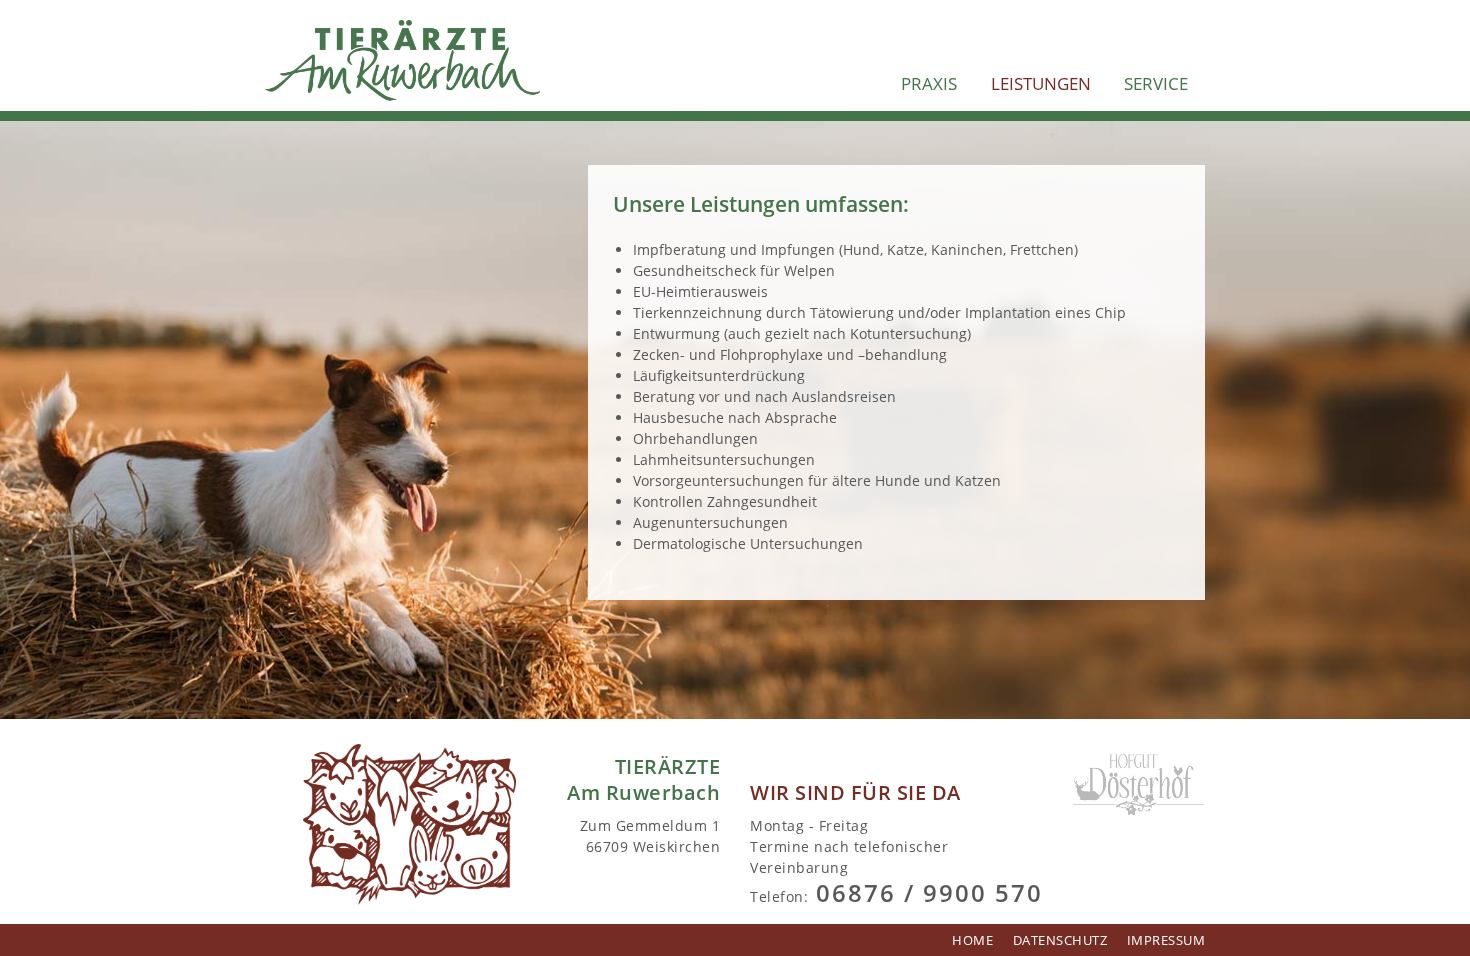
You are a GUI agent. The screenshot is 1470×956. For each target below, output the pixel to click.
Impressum (1166, 940)
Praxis (929, 83)
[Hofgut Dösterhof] (1139, 782)
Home (972, 940)
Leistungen (1041, 83)
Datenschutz (1060, 940)
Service (1156, 83)
